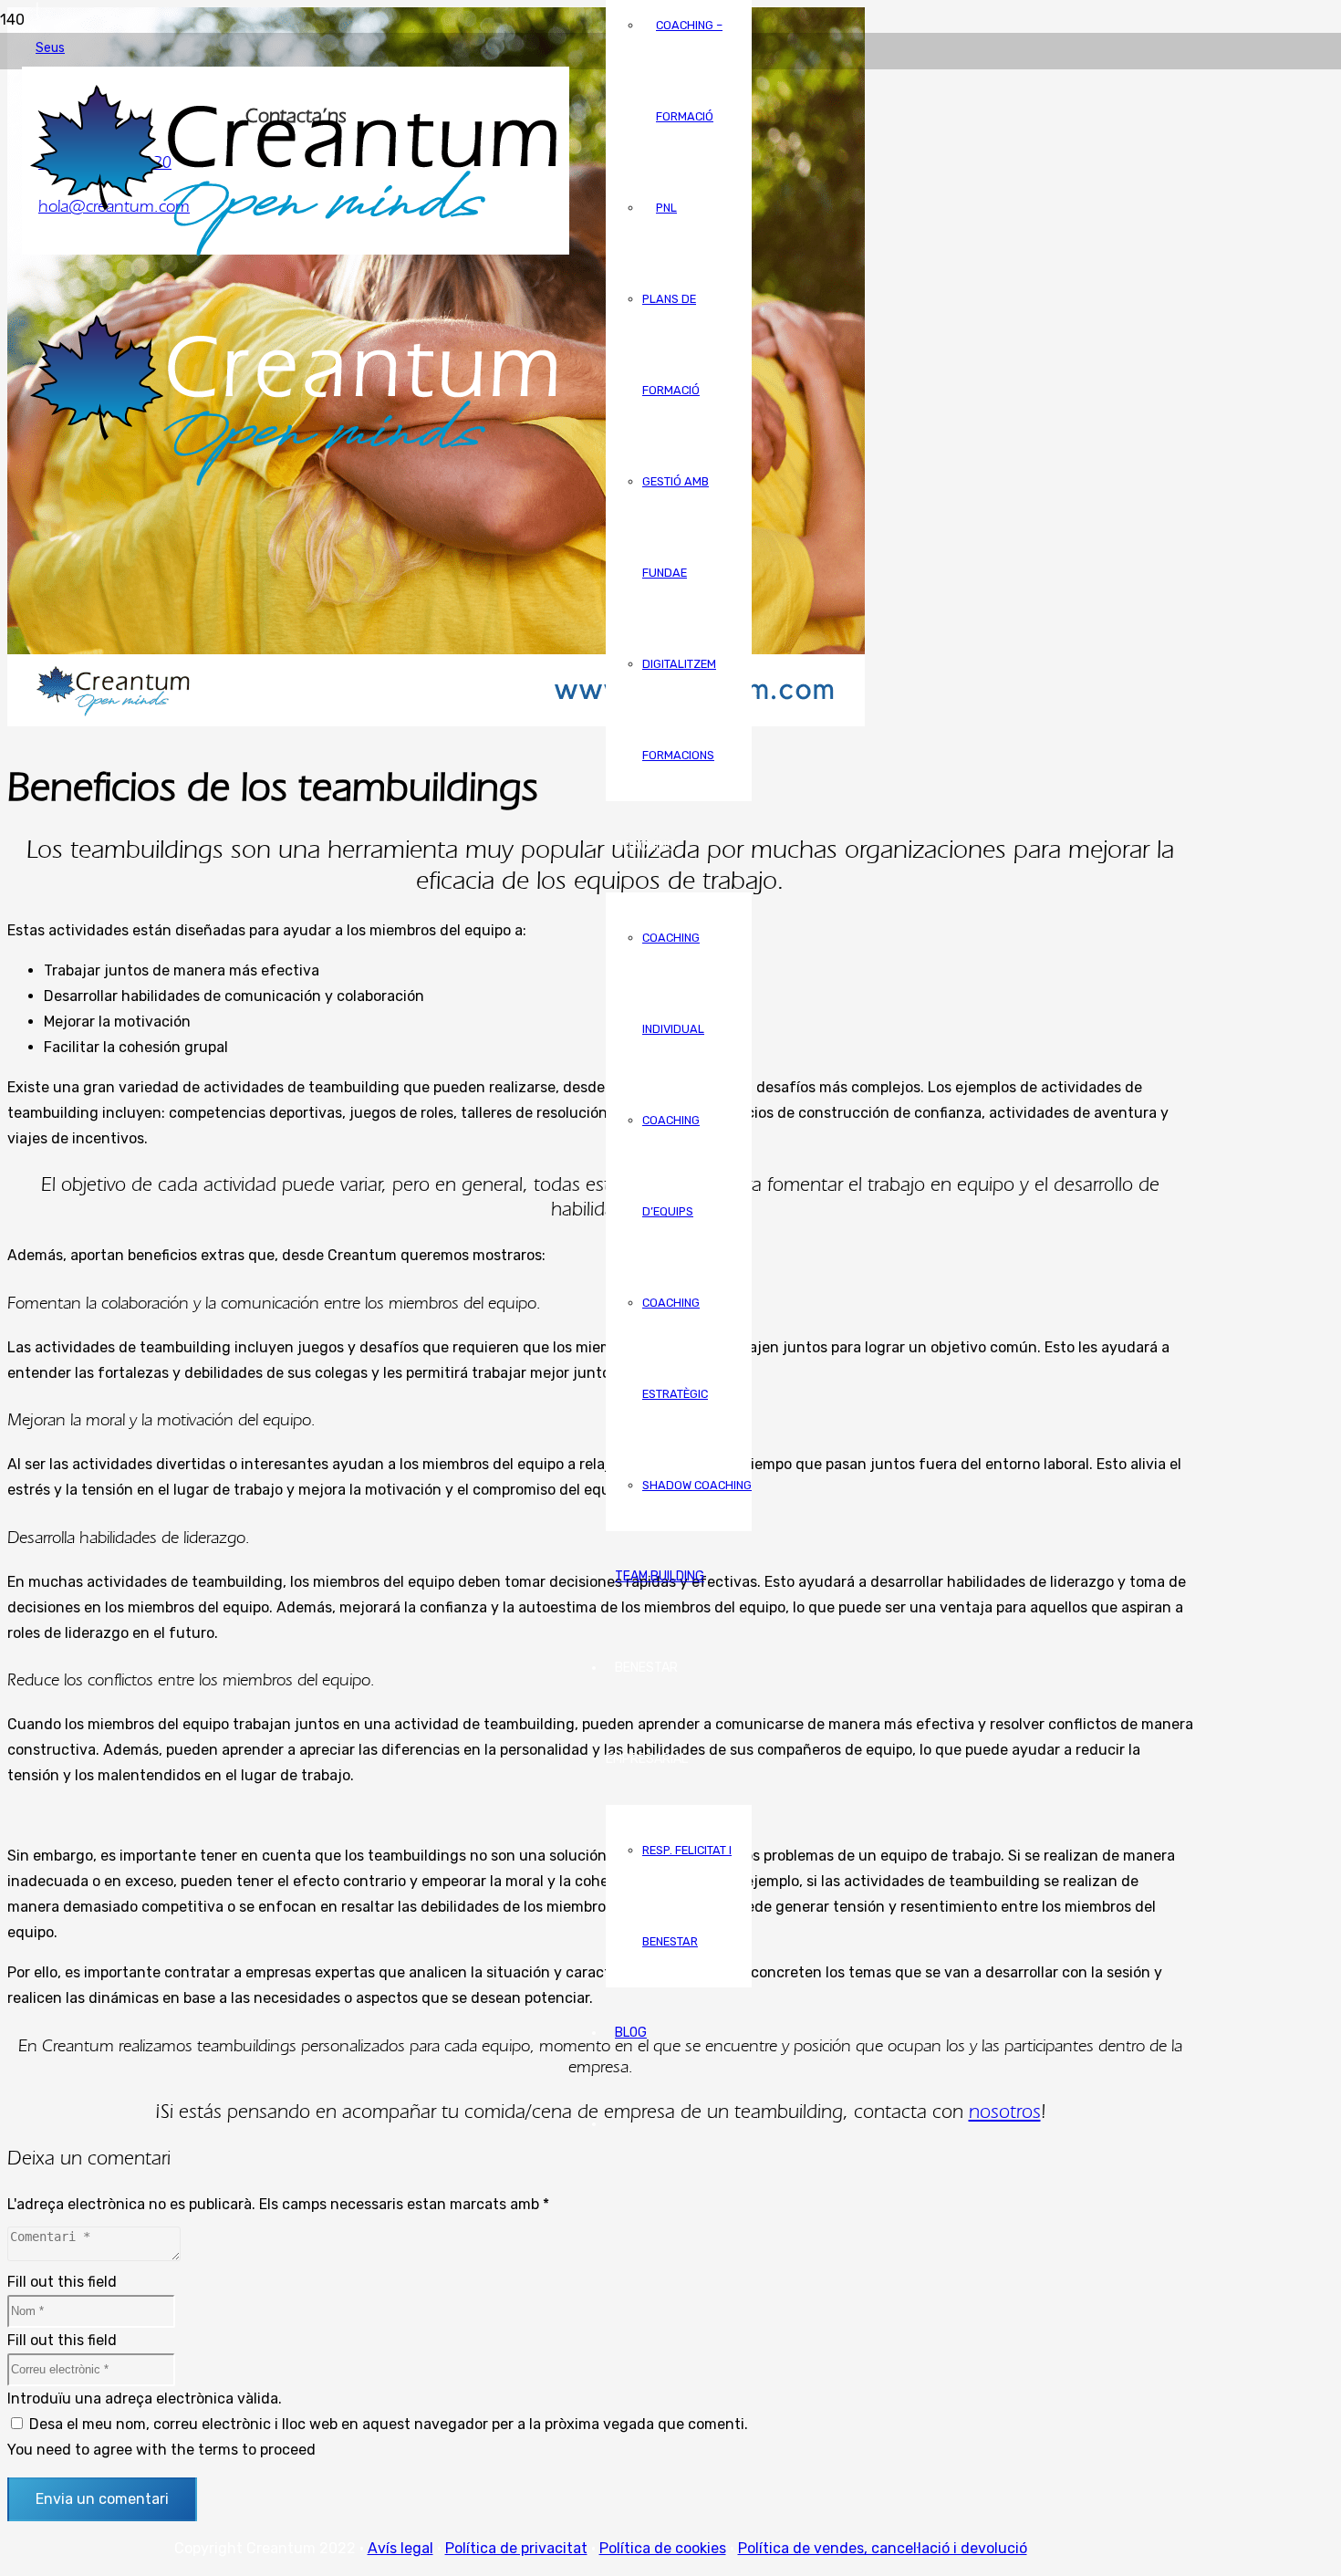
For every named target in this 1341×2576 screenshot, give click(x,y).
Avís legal (400, 2548)
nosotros (1005, 2111)
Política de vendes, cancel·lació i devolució (883, 2548)
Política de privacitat (516, 2548)
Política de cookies (663, 2548)
